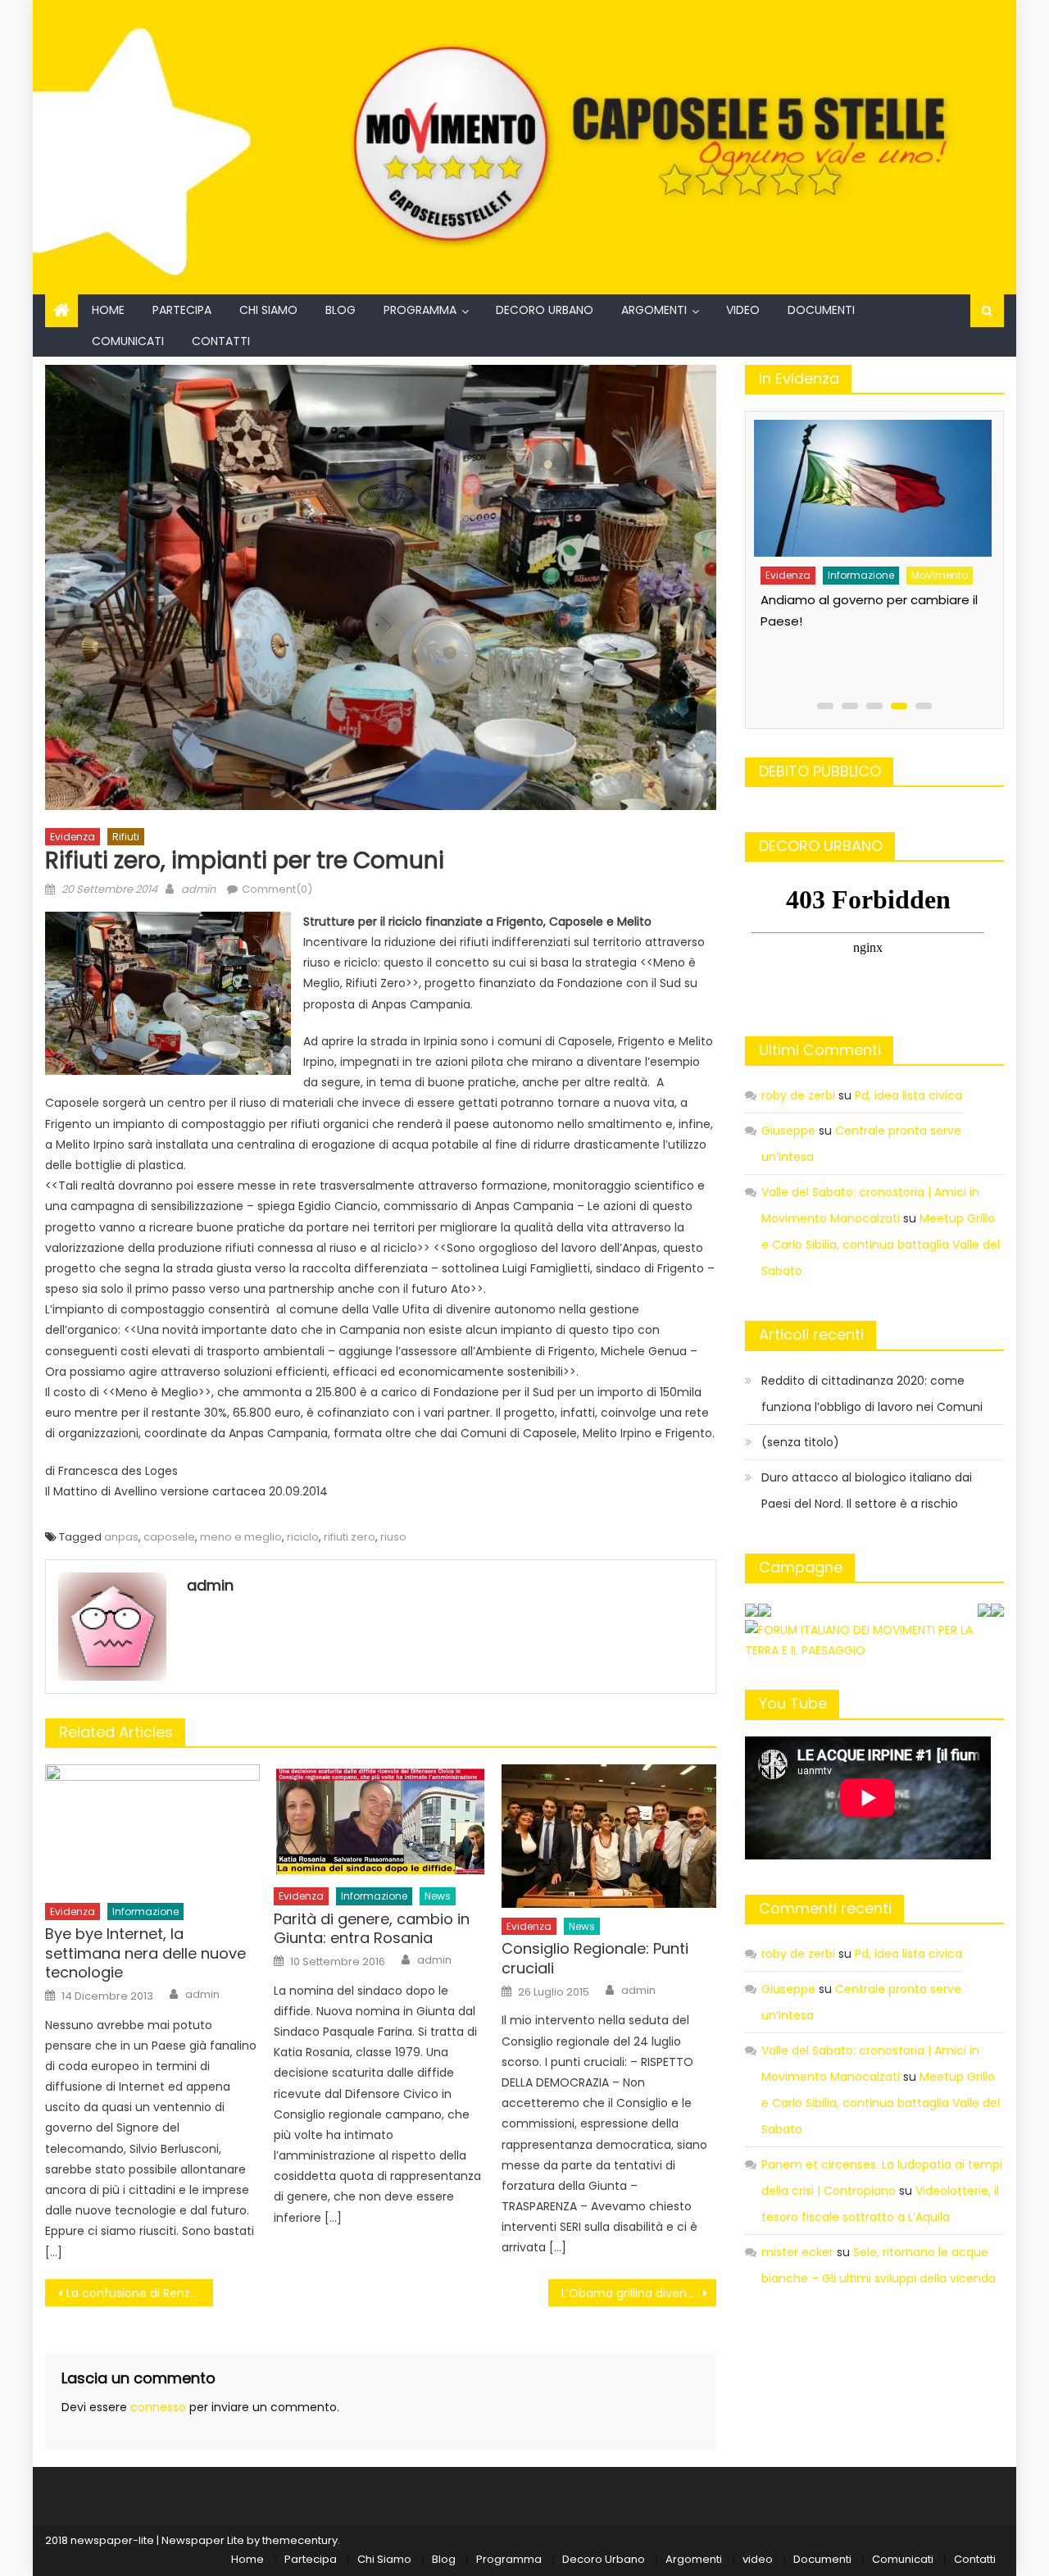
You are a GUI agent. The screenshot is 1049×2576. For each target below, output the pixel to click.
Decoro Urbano (545, 310)
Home (108, 310)
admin (198, 889)
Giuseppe (788, 1131)
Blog (341, 310)
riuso (393, 1537)
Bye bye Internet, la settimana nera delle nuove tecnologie (145, 1953)
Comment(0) (277, 889)
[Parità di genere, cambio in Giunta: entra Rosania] (381, 1821)
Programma (420, 310)
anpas (121, 1537)
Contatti (221, 341)
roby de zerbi (798, 1095)
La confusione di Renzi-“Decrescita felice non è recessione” (140, 2293)
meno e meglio (241, 1537)
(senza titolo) (800, 1442)
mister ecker (797, 2252)
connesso (158, 2407)
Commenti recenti (825, 1908)
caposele (169, 1537)
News (438, 1896)
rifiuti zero (350, 1537)
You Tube (793, 1703)
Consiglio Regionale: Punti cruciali (595, 1958)
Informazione (145, 1912)
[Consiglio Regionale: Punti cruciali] (609, 1836)
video (743, 310)
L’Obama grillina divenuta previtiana (639, 2293)
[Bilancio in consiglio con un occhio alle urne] (870, 482)
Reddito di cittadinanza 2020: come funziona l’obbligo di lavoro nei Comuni (872, 1394)
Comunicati (128, 341)
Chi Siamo (268, 310)
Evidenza (73, 837)
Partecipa (182, 310)
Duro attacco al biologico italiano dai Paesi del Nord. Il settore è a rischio (867, 1491)
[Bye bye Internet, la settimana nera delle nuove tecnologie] (152, 1828)
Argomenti (654, 310)
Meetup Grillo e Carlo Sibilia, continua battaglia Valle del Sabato (881, 1245)
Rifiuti (126, 837)
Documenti (821, 310)
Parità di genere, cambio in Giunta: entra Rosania (372, 1929)
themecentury (300, 2540)
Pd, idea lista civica (908, 1095)
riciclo (303, 1537)
